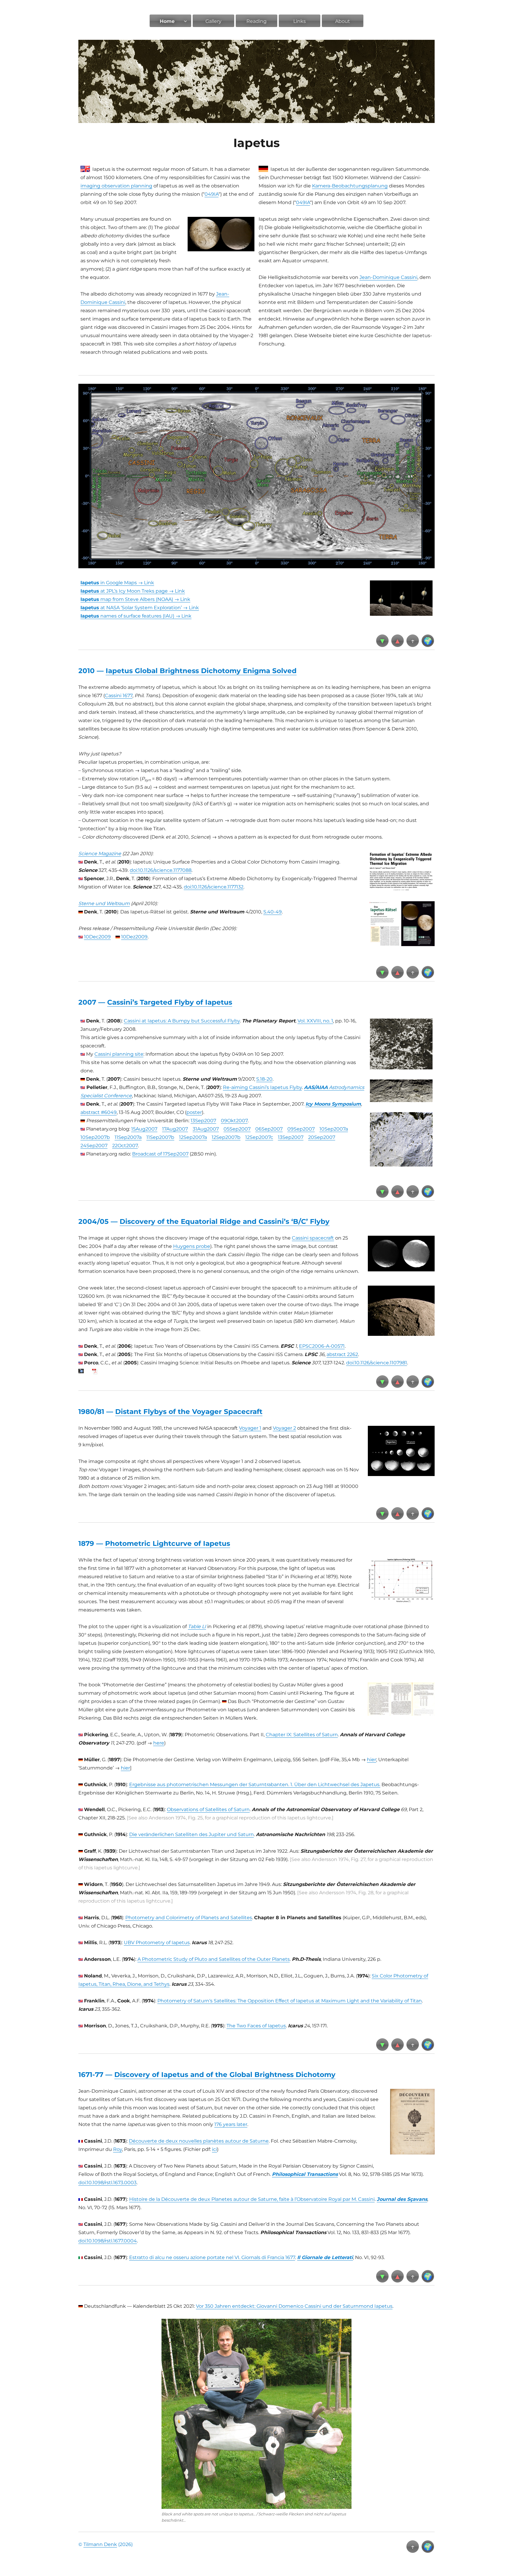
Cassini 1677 (119, 696)
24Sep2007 (94, 1146)
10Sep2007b (95, 1137)
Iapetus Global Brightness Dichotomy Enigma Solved (201, 671)
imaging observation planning (116, 186)
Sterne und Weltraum (104, 903)
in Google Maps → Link (117, 583)
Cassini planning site (119, 1054)
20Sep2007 (322, 1137)
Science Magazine (100, 854)
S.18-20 (264, 1079)
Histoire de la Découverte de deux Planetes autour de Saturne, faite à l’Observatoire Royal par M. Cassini (252, 2199)
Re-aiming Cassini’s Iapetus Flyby (262, 1087)
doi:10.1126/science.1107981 (377, 1363)
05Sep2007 (237, 1129)
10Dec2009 (97, 937)
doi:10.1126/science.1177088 (161, 870)
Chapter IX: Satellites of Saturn (302, 1735)
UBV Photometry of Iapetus (157, 1943)
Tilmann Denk (100, 2544)
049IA (212, 194)
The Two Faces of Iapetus (256, 2026)
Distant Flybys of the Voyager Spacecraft (189, 1412)
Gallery (213, 21)
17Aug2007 (175, 1129)
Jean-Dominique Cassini (388, 277)
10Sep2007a (334, 1129)
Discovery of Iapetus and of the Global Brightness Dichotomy (225, 2075)
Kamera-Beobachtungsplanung (350, 186)
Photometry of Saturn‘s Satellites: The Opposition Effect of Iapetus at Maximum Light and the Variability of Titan (290, 2001)
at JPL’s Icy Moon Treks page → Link (133, 591)
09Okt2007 (234, 1121)
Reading (256, 21)
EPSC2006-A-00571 (322, 1346)
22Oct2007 (125, 1146)
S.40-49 (273, 912)
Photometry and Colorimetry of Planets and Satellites (189, 1918)
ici (214, 2149)
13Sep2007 (203, 1121)
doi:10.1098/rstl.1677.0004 (108, 2241)
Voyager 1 (250, 1428)
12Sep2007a (193, 1137)
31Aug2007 (206, 1129)
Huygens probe (192, 1246)
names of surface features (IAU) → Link (136, 616)
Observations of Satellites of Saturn (208, 1809)
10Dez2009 (134, 937)
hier (372, 1760)
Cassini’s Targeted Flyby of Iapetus (170, 1002)
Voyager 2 (284, 1428)
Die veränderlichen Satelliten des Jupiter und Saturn (191, 1834)
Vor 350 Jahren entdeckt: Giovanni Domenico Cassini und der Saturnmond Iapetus (294, 2306)
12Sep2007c (259, 1137)
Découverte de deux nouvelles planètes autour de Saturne (199, 2141)
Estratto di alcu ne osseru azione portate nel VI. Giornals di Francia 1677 (212, 2257)
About (343, 21)
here (159, 1743)
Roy (118, 2149)
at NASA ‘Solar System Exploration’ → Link (140, 608)
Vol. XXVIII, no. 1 (315, 1021)
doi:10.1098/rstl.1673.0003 (107, 2183)
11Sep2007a (128, 1137)
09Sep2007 (301, 1129)
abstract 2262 (342, 1354)
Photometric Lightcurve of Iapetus (168, 1543)
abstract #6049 (99, 1112)
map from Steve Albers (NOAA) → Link (135, 599)
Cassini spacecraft (313, 1238)
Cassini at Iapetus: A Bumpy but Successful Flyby (182, 1021)
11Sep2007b (160, 1137)
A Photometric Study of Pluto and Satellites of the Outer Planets (214, 1959)
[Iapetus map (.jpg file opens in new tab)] (256, 476)
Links (300, 21)
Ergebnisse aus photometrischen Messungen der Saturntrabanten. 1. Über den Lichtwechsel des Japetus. (255, 1785)
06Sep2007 (269, 1129)
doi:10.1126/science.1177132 (214, 887)
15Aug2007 (144, 1129)
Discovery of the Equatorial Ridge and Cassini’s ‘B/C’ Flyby (225, 1221)
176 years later (231, 2124)
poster (194, 1112)
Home (167, 21)
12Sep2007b (226, 1137)
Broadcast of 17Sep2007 (160, 1154)
